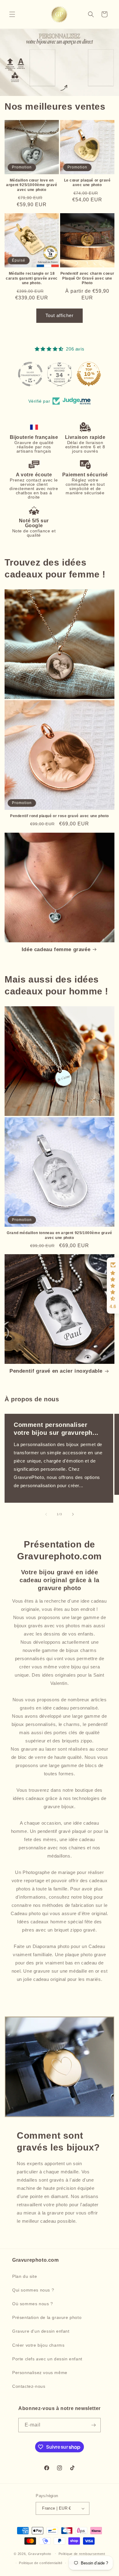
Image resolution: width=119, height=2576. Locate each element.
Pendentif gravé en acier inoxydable (56, 1371)
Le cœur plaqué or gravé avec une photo (87, 183)
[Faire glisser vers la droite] (73, 1514)
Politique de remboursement (82, 2554)
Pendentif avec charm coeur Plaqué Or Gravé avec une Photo (87, 278)
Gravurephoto (40, 2553)
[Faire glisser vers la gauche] (46, 1514)
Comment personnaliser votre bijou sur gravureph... (56, 1429)
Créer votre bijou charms (38, 2345)
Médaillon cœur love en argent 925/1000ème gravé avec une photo (32, 185)
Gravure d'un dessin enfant (41, 2331)
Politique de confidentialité (41, 2563)
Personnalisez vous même (40, 2373)
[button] (12, 14)
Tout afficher (60, 315)
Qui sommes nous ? (33, 2290)
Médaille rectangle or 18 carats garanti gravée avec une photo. (32, 278)
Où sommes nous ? (33, 2304)
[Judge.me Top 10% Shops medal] (89, 374)
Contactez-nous (29, 2386)
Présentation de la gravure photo (47, 2317)
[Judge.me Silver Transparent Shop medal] (30, 374)
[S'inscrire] (94, 2425)
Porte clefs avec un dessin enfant (47, 2359)
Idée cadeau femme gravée (56, 949)
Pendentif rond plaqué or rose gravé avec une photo (60, 816)
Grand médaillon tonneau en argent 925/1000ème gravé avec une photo (60, 1235)
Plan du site (25, 2276)
